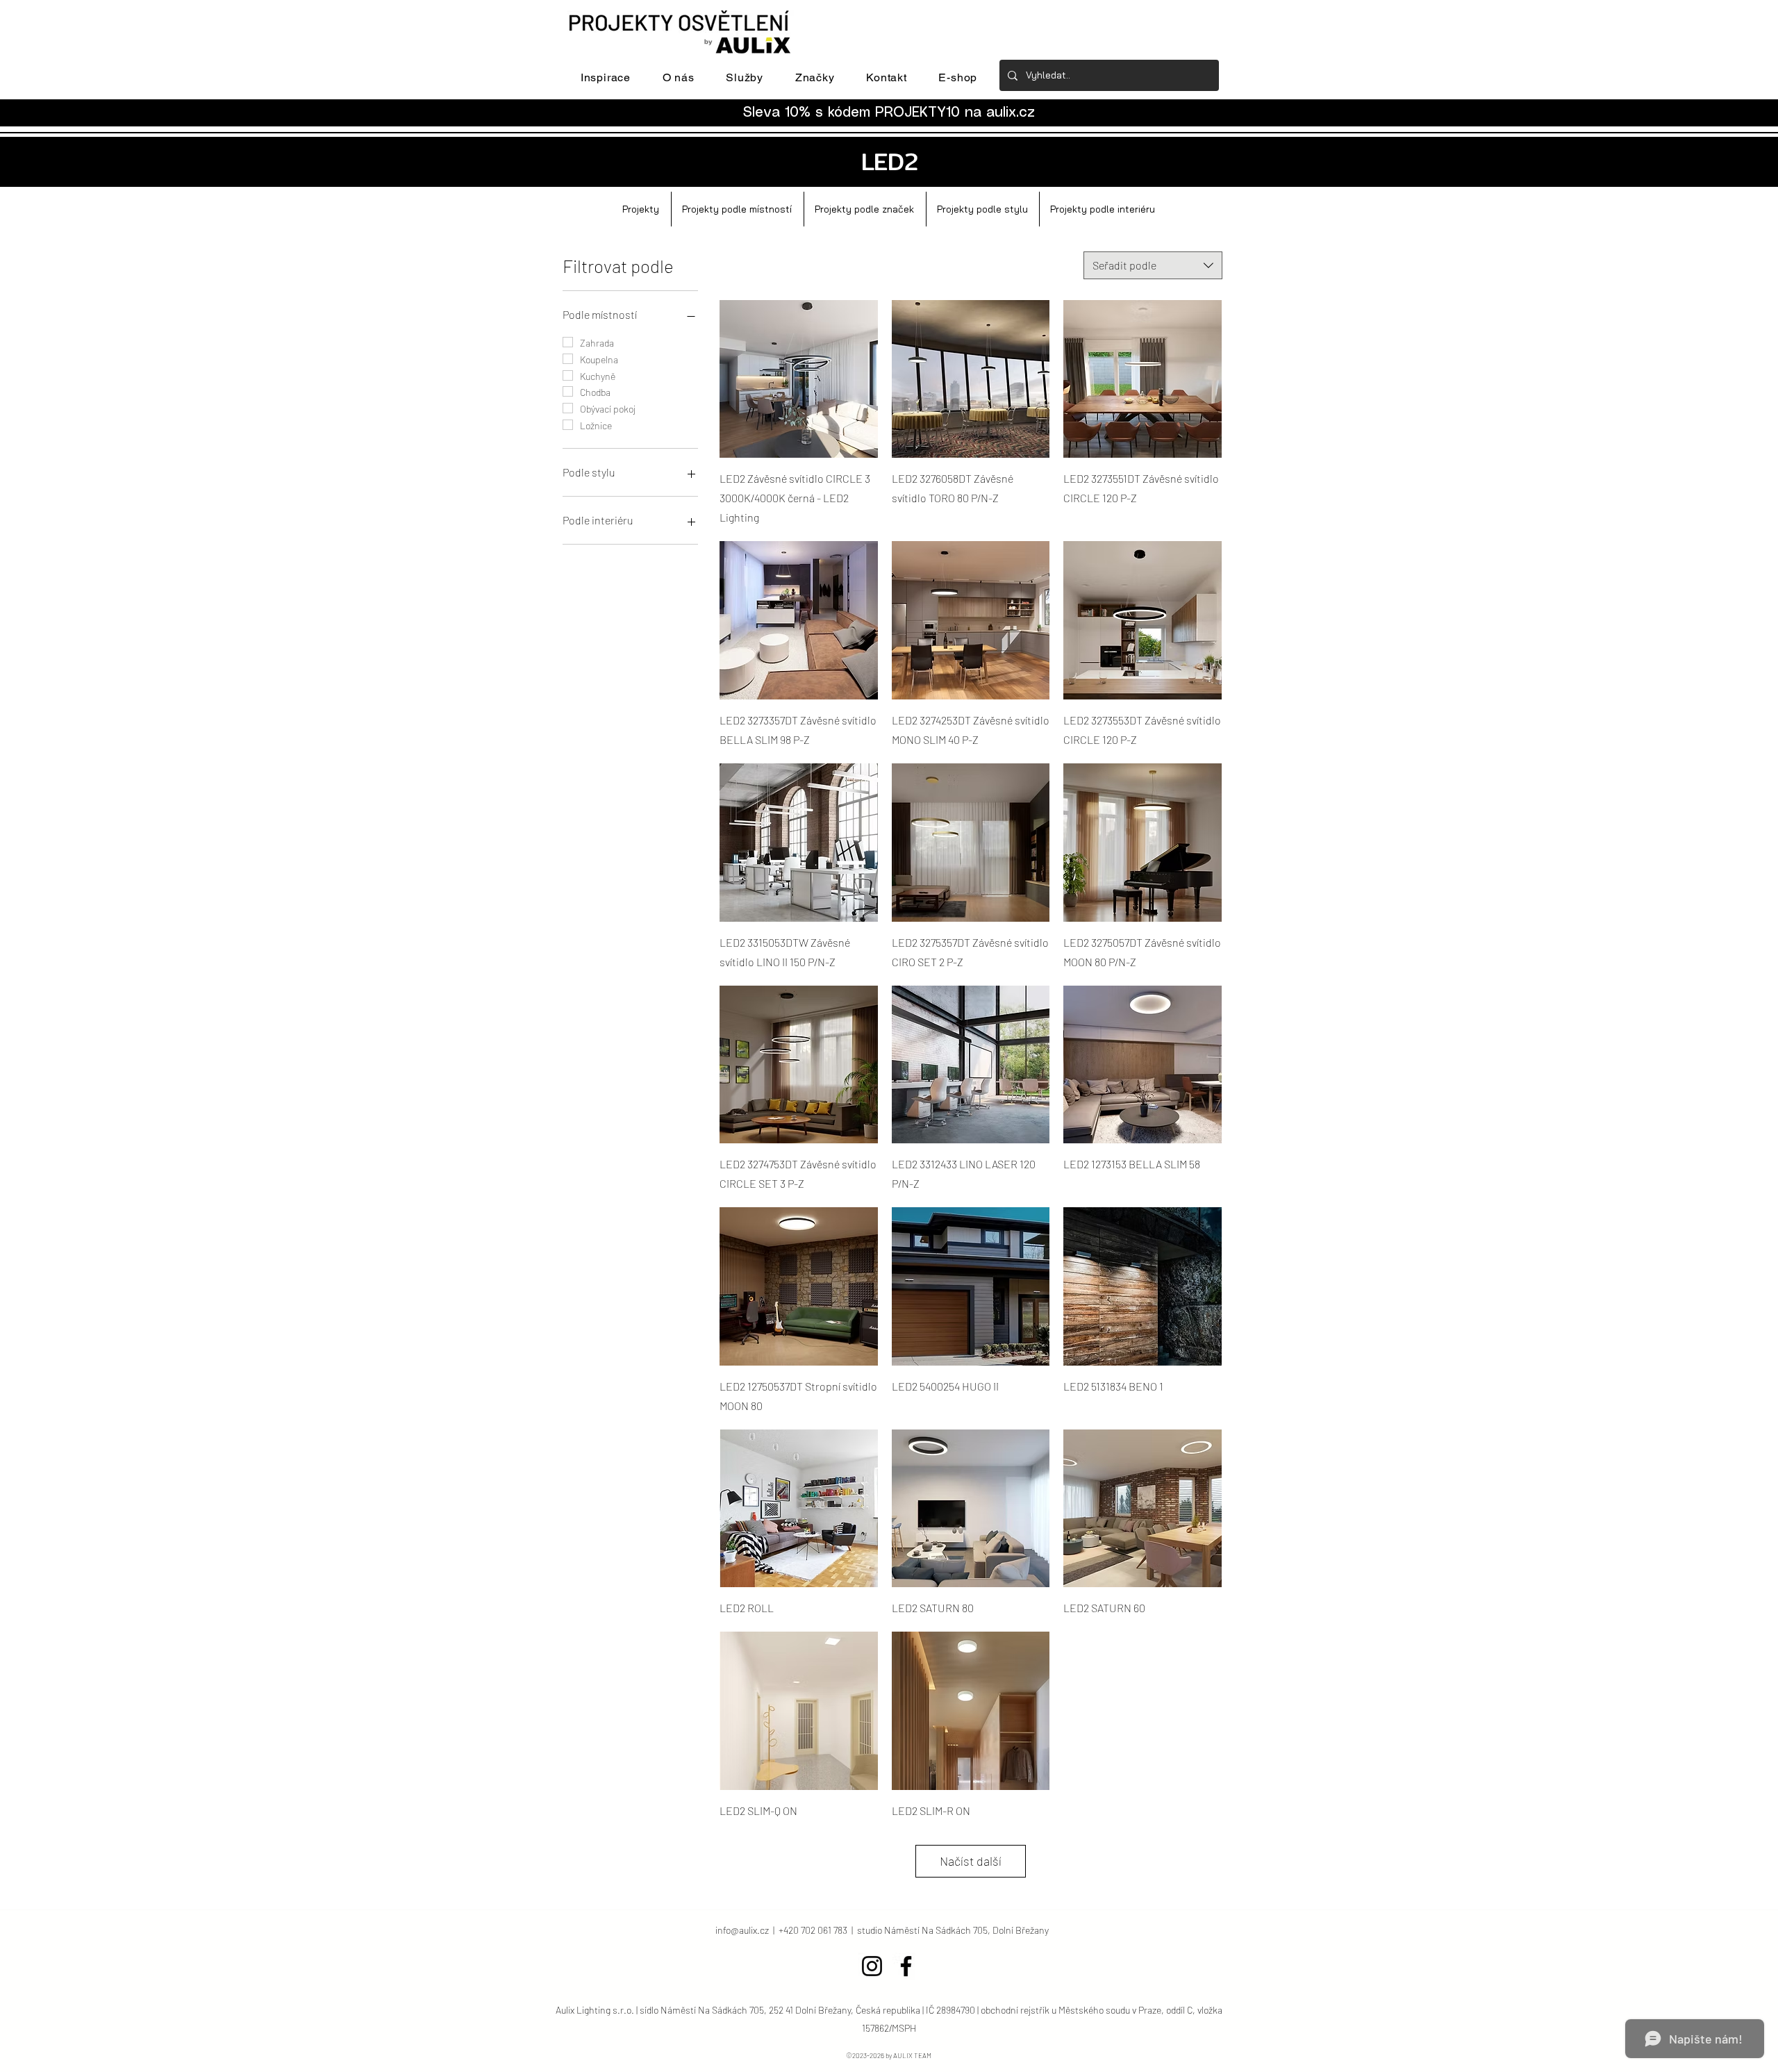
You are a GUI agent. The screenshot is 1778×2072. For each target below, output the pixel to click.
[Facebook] (906, 1966)
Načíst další (971, 1861)
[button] (606, 77)
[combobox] (1153, 265)
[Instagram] (872, 1966)
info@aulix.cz (742, 1930)
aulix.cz (1011, 113)
